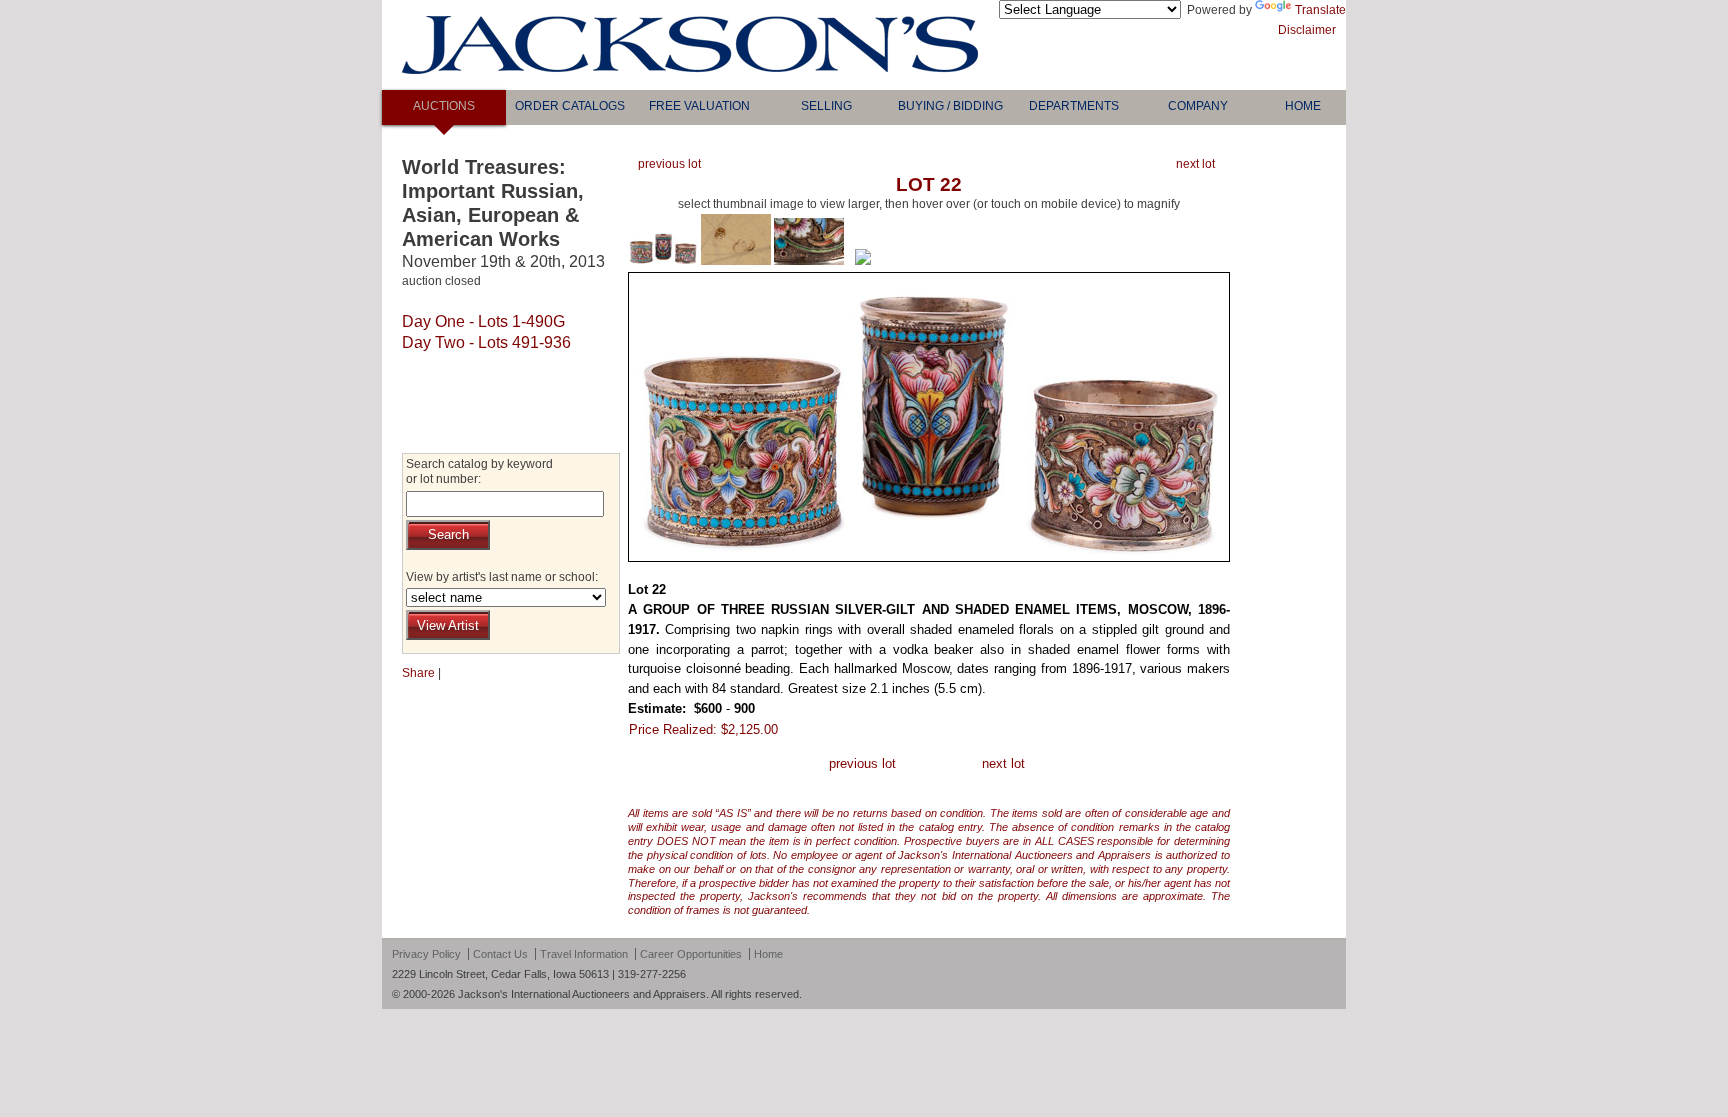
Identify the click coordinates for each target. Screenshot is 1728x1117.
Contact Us (500, 954)
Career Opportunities (691, 954)
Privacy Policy (426, 954)
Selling (826, 106)
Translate (1320, 10)
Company (1198, 106)
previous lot (669, 164)
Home (1303, 106)
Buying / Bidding (950, 106)
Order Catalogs (570, 106)
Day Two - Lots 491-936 (486, 342)
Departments (1074, 106)
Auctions (444, 106)
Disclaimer (1307, 30)
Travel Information (584, 954)
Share (418, 673)
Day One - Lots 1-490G (483, 321)
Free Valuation (699, 106)
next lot (1195, 164)
